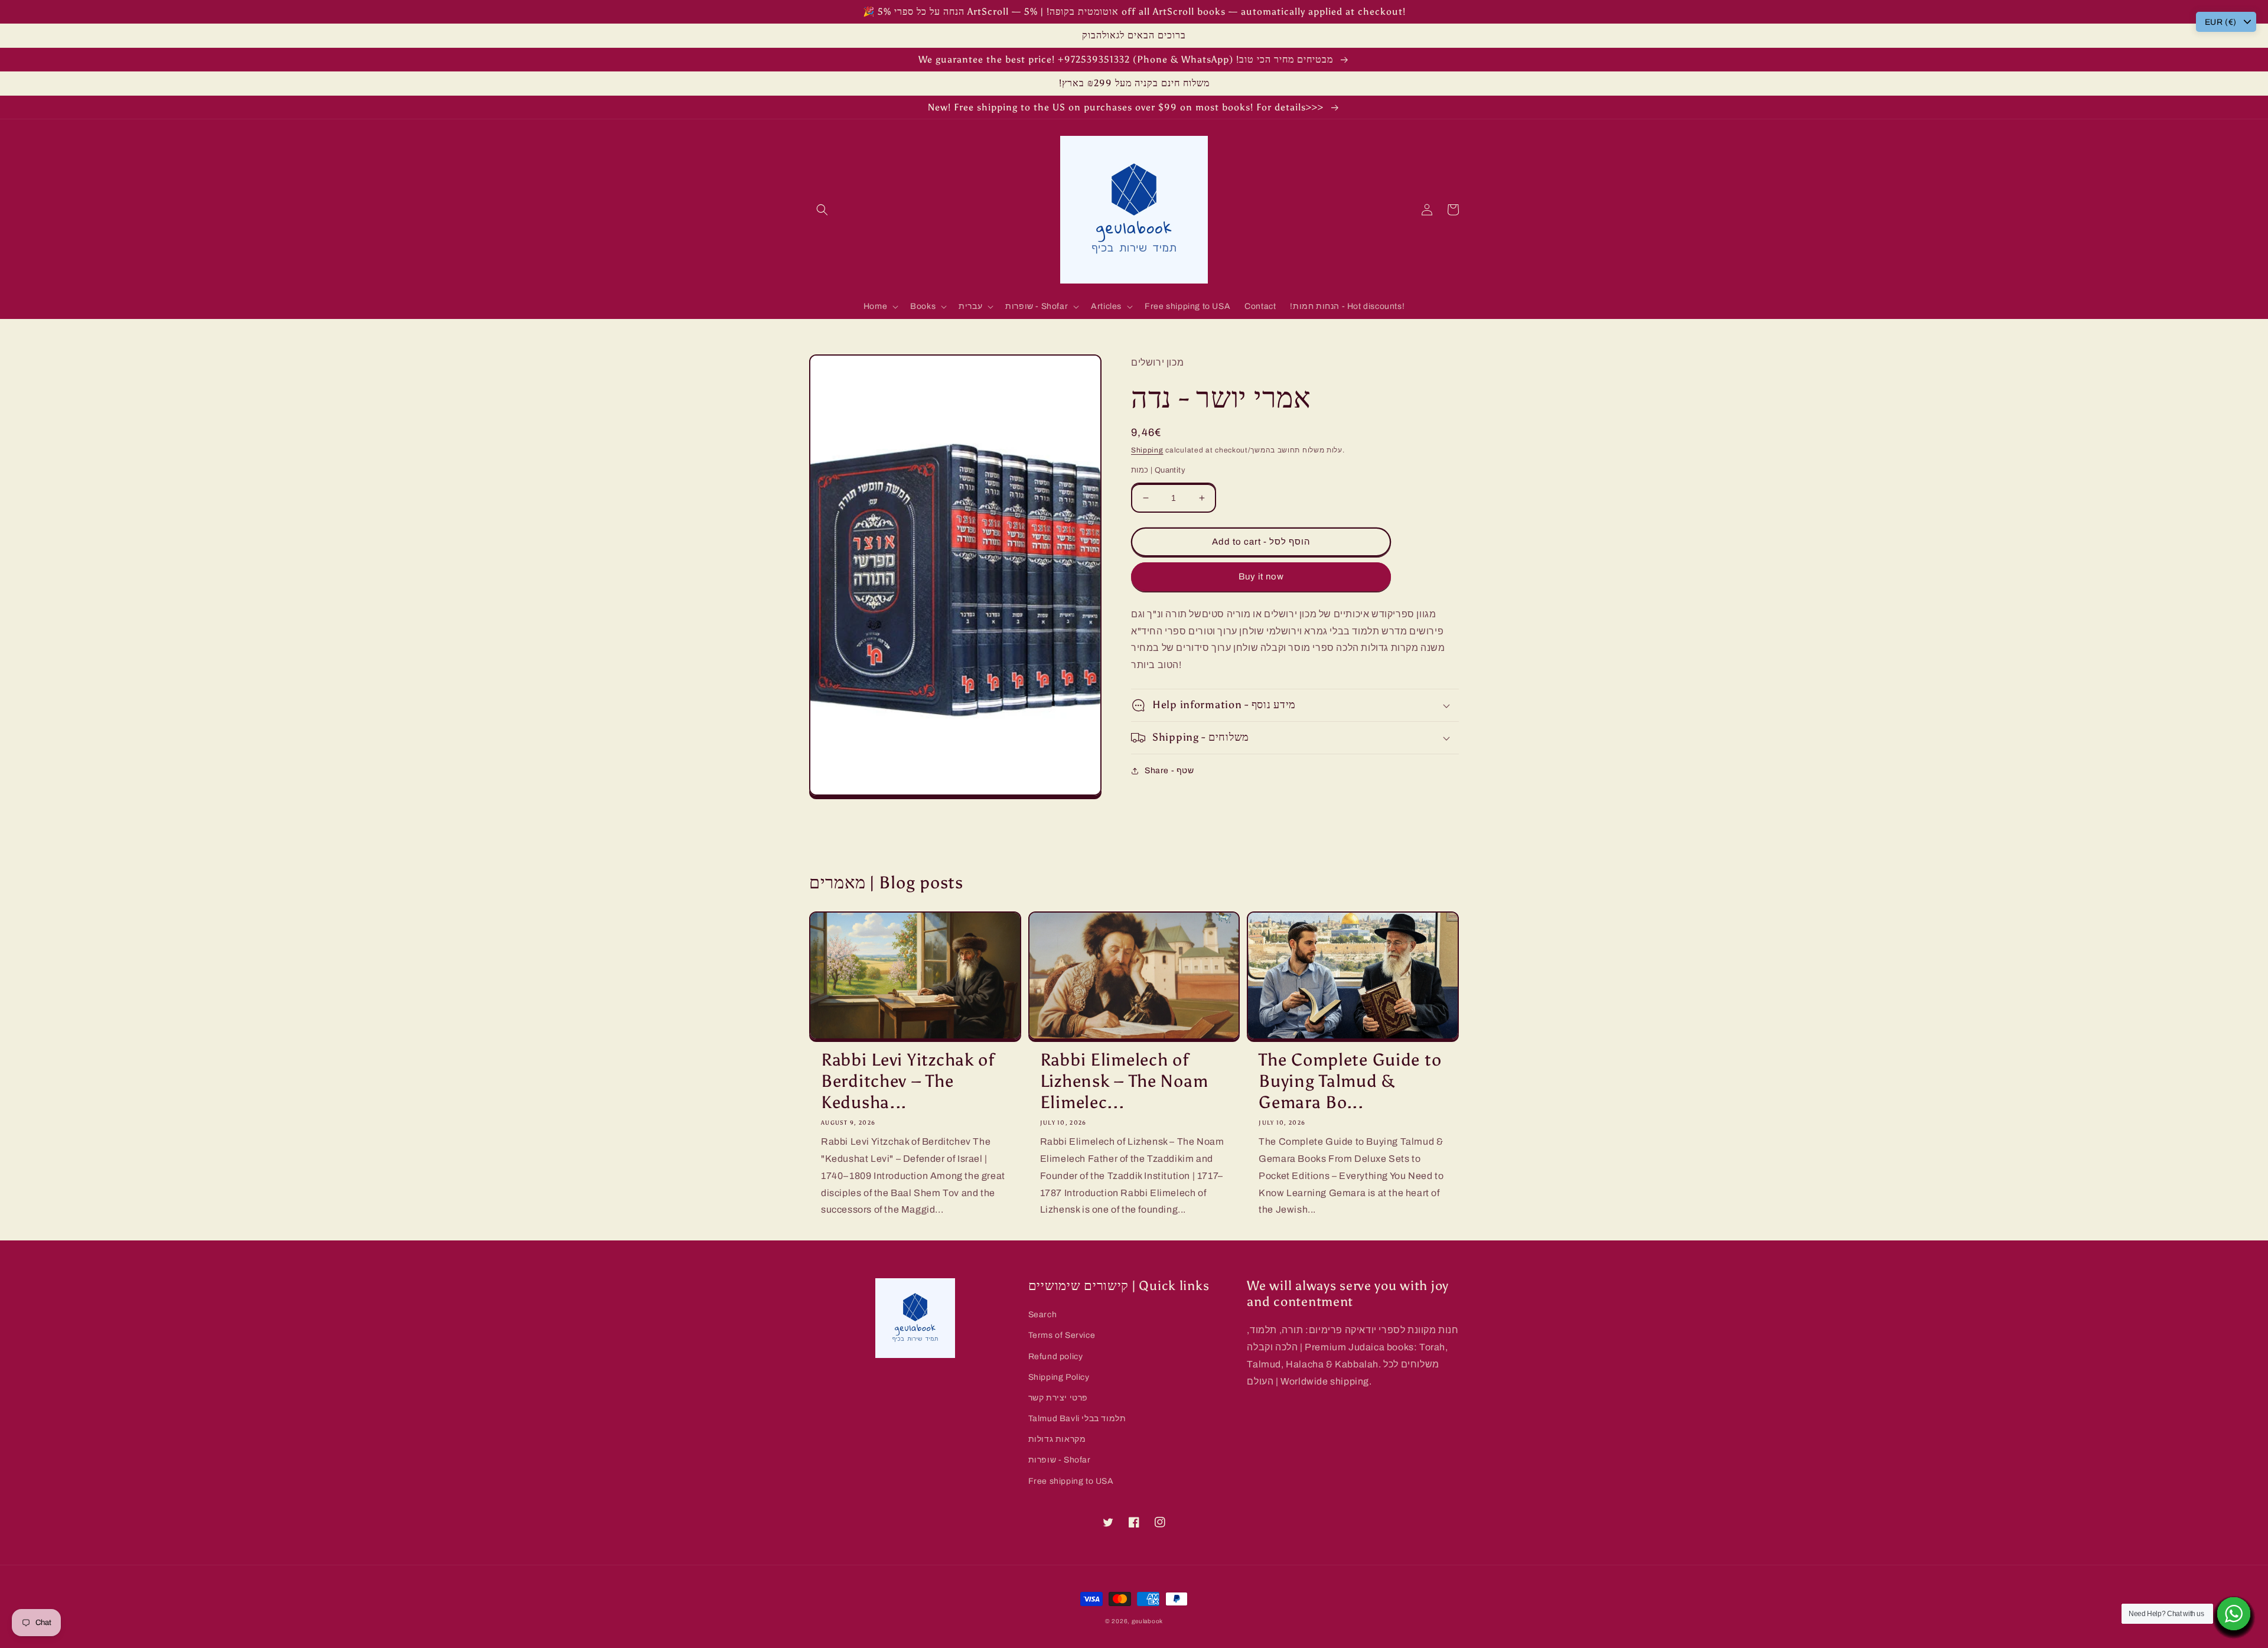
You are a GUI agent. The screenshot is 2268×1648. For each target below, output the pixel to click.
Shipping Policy (1059, 1377)
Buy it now (1261, 577)
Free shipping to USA (1071, 1481)
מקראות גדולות (1057, 1439)
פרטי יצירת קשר (1058, 1398)
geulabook (1147, 1621)
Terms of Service (1062, 1335)
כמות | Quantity (1158, 470)
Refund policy (1056, 1356)
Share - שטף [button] (1169, 771)
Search (1043, 1315)
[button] (822, 210)
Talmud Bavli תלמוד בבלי (1077, 1419)
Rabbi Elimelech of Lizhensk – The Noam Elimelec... (1124, 1081)
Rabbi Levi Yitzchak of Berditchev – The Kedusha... (908, 1081)
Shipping (1147, 450)
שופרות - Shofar (1060, 1460)
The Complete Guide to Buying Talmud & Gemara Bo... (1350, 1081)
